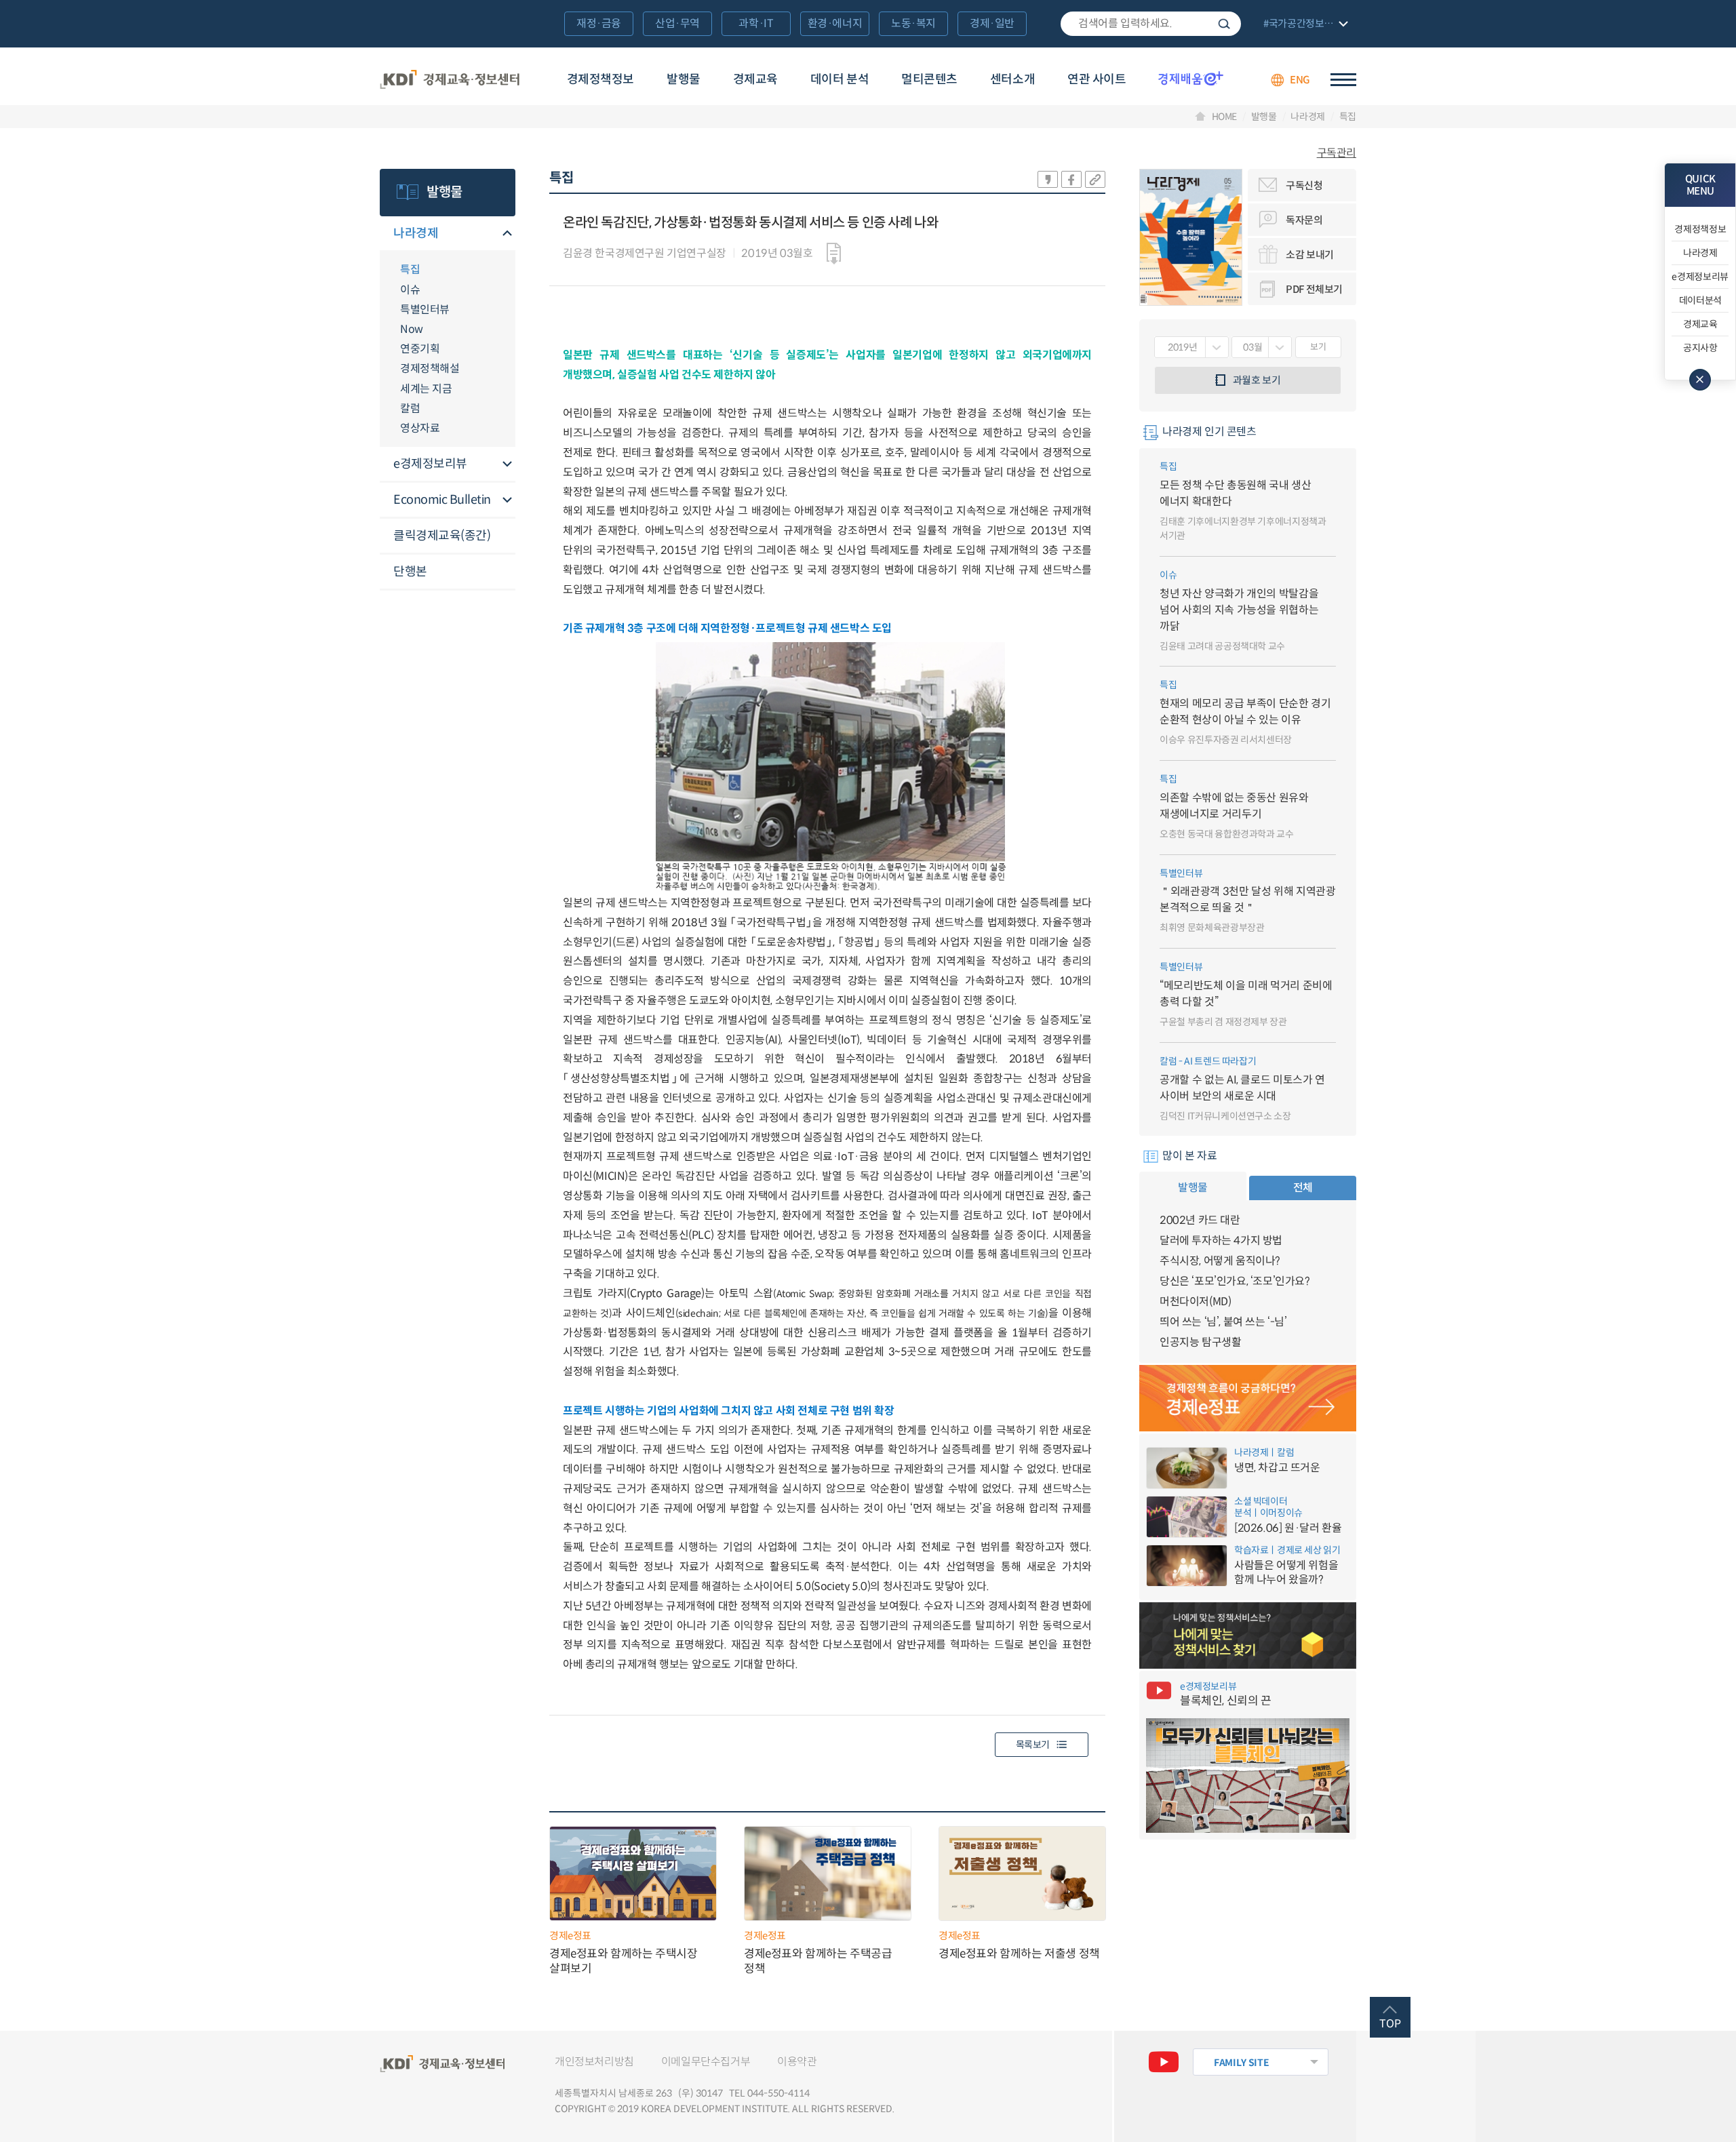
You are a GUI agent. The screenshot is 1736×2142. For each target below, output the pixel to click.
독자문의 (1304, 220)
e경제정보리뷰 (430, 464)
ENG (1300, 80)
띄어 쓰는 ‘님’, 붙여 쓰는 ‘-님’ (1223, 1322)
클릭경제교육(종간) (442, 536)
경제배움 (1191, 78)
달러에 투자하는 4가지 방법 (1221, 1241)
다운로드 (834, 254)
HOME (1225, 117)
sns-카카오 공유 (1048, 179)
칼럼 (410, 409)
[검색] (1151, 24)
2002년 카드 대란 (1200, 1220)
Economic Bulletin (442, 500)
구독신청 (1304, 185)
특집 (1348, 117)
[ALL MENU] (1343, 80)
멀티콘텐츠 (929, 79)
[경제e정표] (1248, 1398)
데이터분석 (1700, 300)
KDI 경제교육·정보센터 (450, 80)
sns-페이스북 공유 (1071, 179)
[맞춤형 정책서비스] (1248, 1635)
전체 (1303, 1188)
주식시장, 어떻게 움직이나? (1220, 1261)
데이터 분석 (840, 79)
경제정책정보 (600, 79)
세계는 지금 (426, 389)
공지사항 (1700, 348)
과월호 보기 (1257, 380)
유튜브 (1164, 2062)
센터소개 (1012, 79)
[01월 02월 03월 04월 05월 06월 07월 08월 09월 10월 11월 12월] (1262, 347)
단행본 (410, 572)
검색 (1224, 24)
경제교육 (755, 79)
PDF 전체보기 (1314, 289)
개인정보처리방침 (594, 2062)
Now (412, 329)
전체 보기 (1304, 25)
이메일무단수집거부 (706, 2062)
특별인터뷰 (425, 310)
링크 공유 (1095, 179)
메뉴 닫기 (1700, 380)
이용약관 (797, 2062)
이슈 (410, 290)
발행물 (684, 79)
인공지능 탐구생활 (1200, 1342)
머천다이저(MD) (1195, 1302)
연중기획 (420, 349)
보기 (1318, 347)
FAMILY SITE (1241, 2063)
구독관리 (1337, 153)
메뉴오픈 (507, 234)
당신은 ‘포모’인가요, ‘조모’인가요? (1235, 1281)
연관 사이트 (1097, 79)
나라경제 (1308, 117)
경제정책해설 (430, 369)
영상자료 (420, 428)
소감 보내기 (1310, 255)
